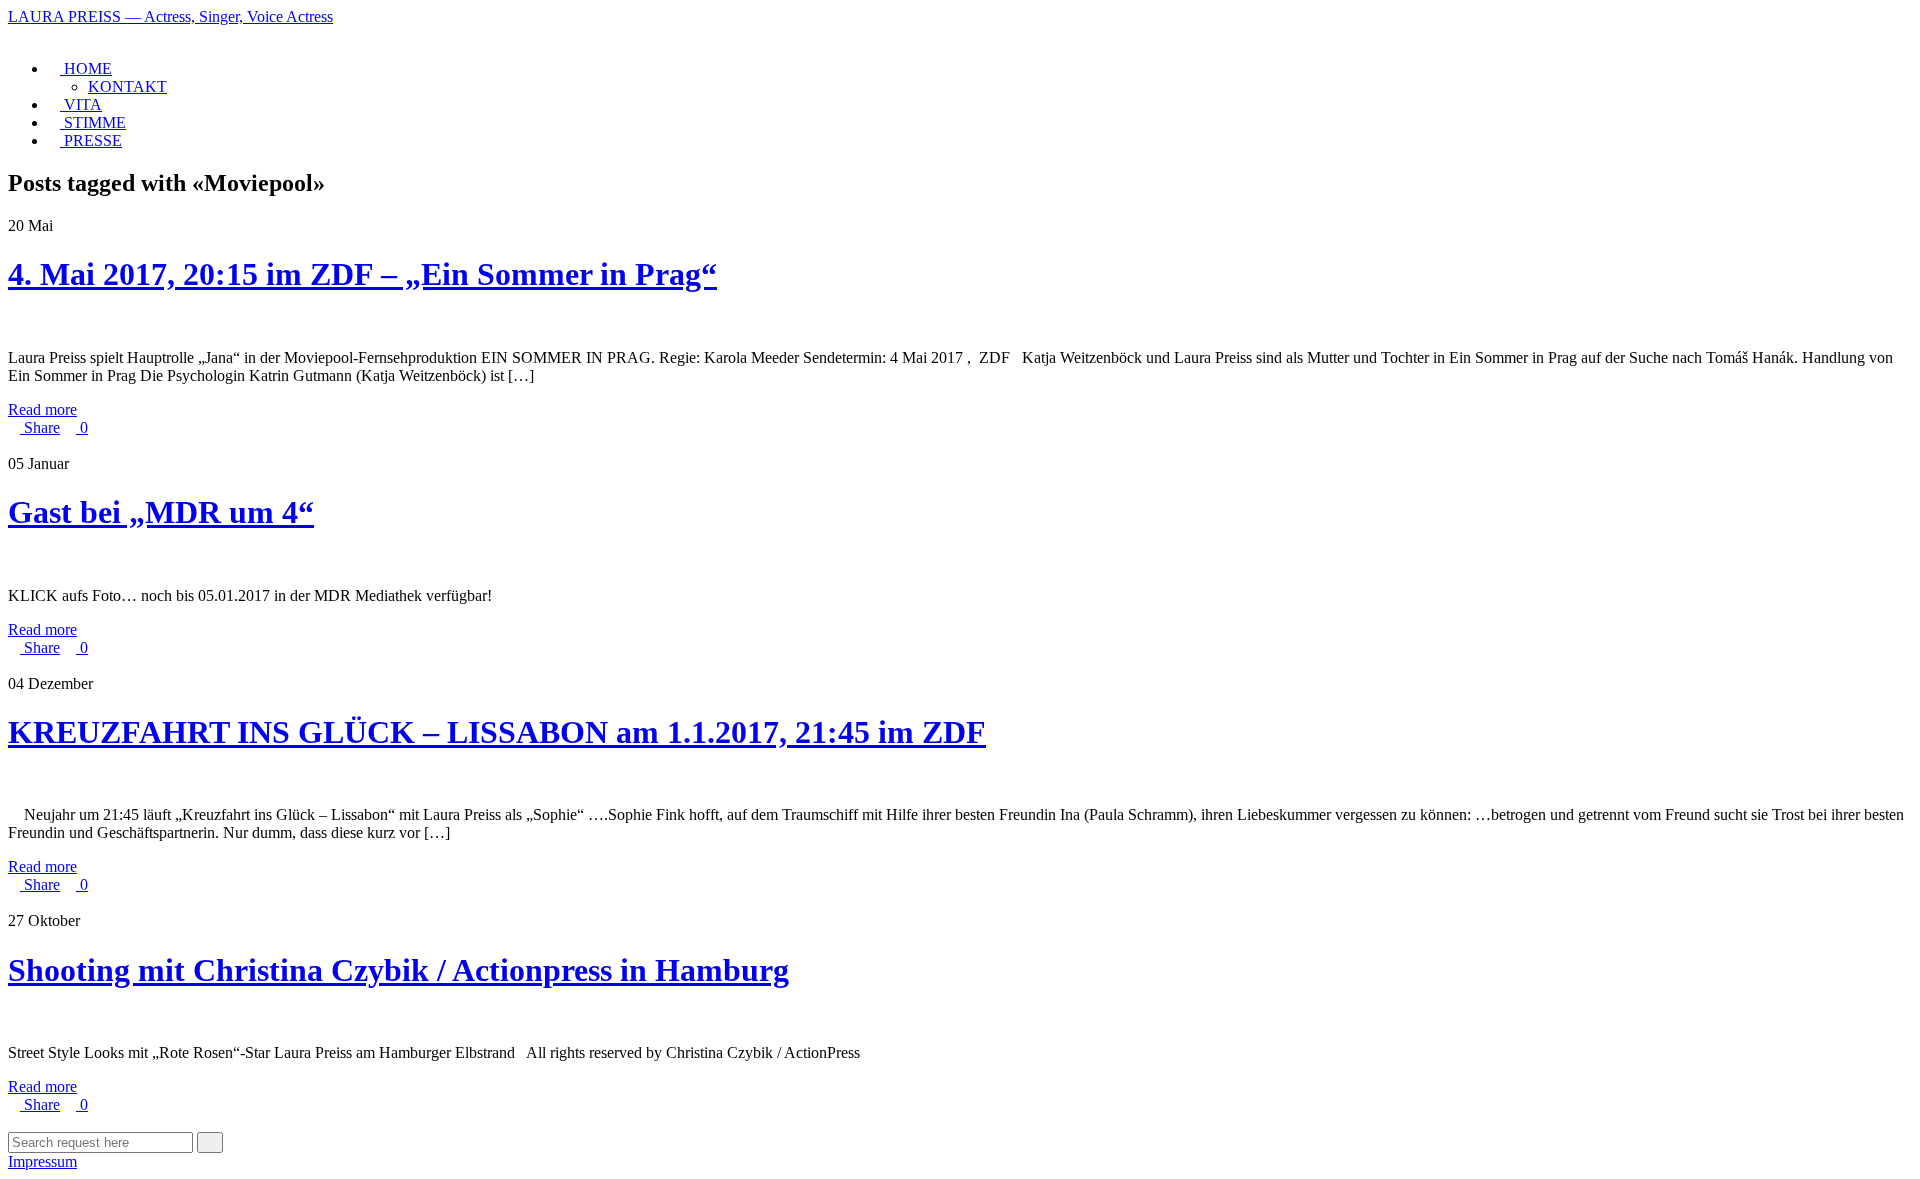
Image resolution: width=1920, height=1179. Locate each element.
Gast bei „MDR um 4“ (161, 512)
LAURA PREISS (170, 16)
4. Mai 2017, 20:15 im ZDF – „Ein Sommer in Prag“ (362, 274)
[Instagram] (26, 34)
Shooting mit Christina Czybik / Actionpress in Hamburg (398, 970)
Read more (42, 409)
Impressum (42, 1161)
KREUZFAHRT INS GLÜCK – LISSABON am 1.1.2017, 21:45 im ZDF (497, 732)
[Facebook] (14, 34)
